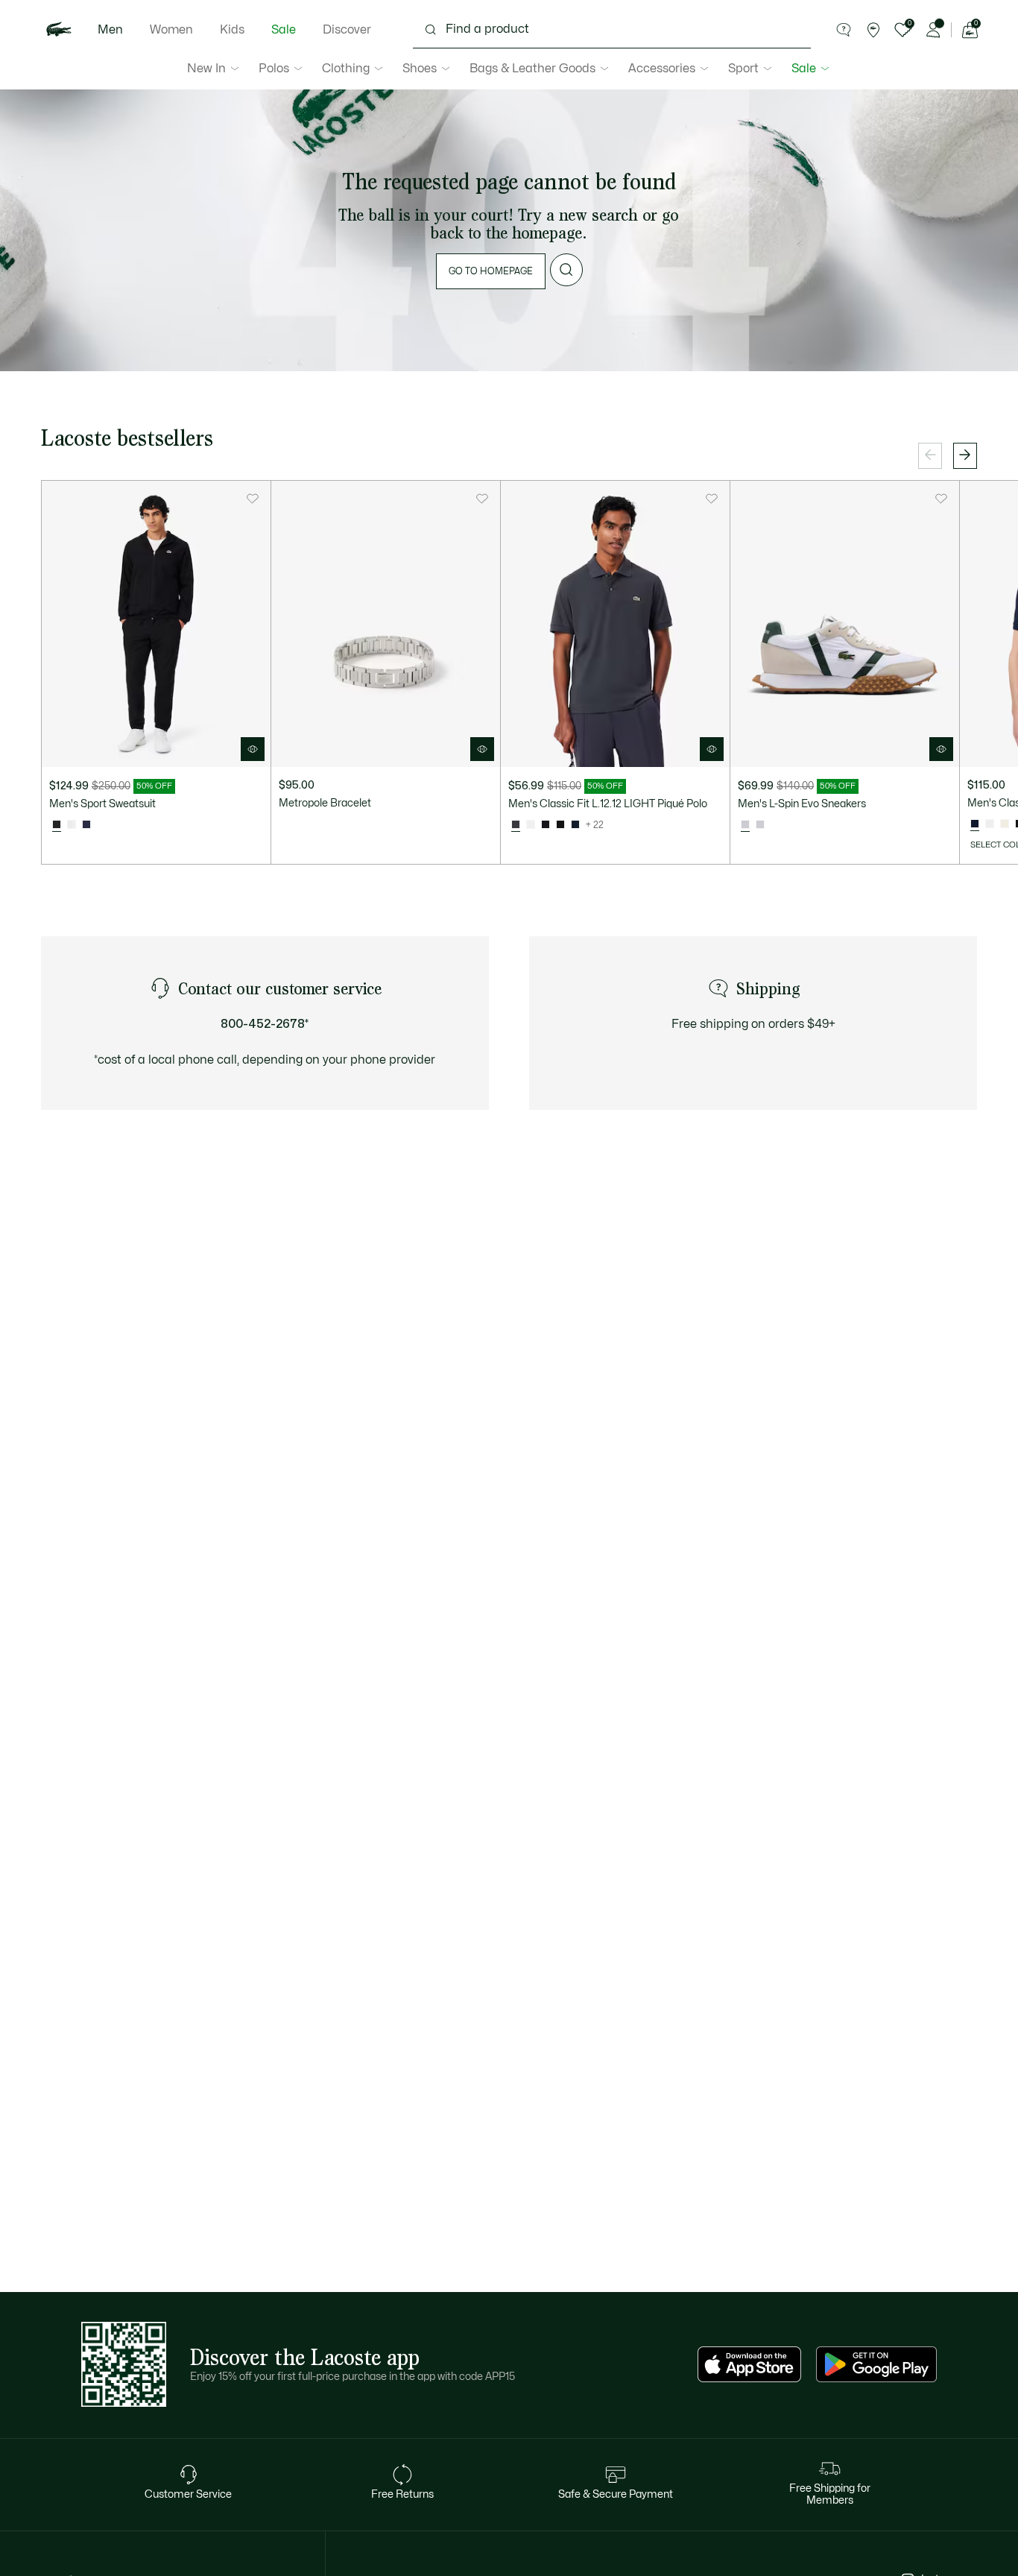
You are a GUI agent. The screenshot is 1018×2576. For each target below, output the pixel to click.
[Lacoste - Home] (59, 30)
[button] (844, 30)
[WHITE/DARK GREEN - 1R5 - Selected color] (745, 825)
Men (110, 30)
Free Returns (402, 2494)
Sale (284, 30)
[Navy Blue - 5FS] (86, 825)
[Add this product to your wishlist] (253, 499)
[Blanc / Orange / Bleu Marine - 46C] (72, 825)
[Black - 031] (560, 825)
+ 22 (595, 825)
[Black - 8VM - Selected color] (57, 825)
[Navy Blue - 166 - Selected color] (975, 824)
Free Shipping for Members (830, 2494)
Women (171, 30)
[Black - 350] (546, 825)
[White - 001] (531, 825)
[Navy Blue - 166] (575, 825)
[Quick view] (253, 749)
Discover (347, 30)
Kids (232, 30)
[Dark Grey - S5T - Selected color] (516, 825)
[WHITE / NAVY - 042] (760, 825)
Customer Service (188, 2494)
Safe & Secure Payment (616, 2494)
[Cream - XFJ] (1005, 824)
